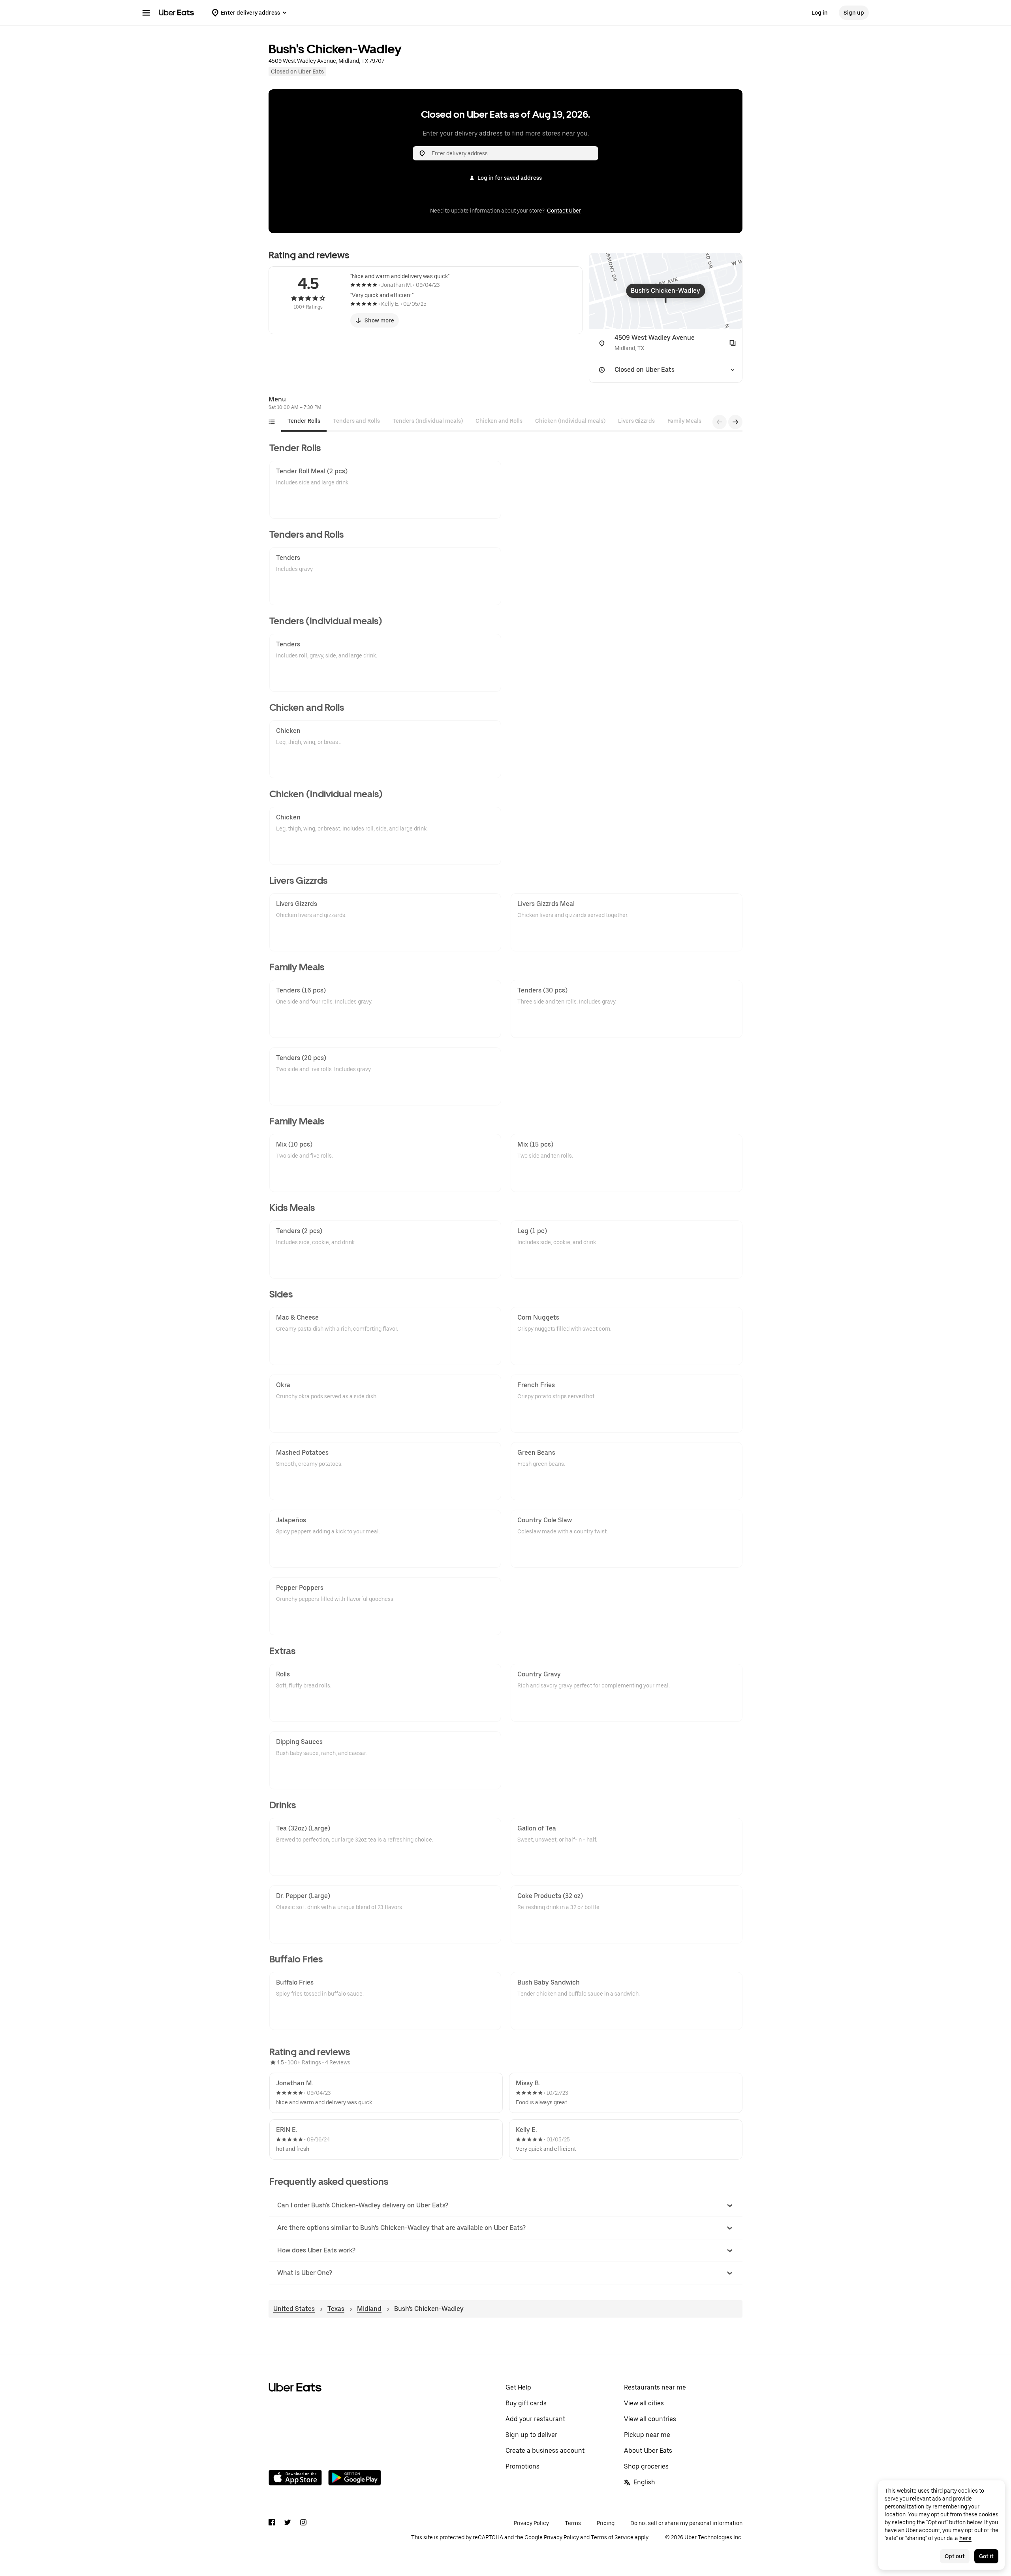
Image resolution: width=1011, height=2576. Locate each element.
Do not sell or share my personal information (686, 2523)
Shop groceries (646, 2466)
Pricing (606, 2523)
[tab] (304, 421)
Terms (573, 2523)
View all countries (650, 2419)
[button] (506, 2205)
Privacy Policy (531, 2523)
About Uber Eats (648, 2451)
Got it (986, 2556)
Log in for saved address (510, 178)
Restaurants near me (655, 2387)
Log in (820, 13)
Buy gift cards (526, 2403)
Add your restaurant (535, 2419)
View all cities (644, 2403)
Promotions (522, 2466)
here (965, 2538)
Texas (336, 2309)
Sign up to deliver (531, 2435)
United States (294, 2309)
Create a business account (545, 2451)
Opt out (955, 2556)
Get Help (518, 2387)
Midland (369, 2309)
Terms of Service (612, 2537)
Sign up (854, 13)
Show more (379, 320)
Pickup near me (647, 2435)
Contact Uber (564, 211)
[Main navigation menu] (146, 13)
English (644, 2482)
